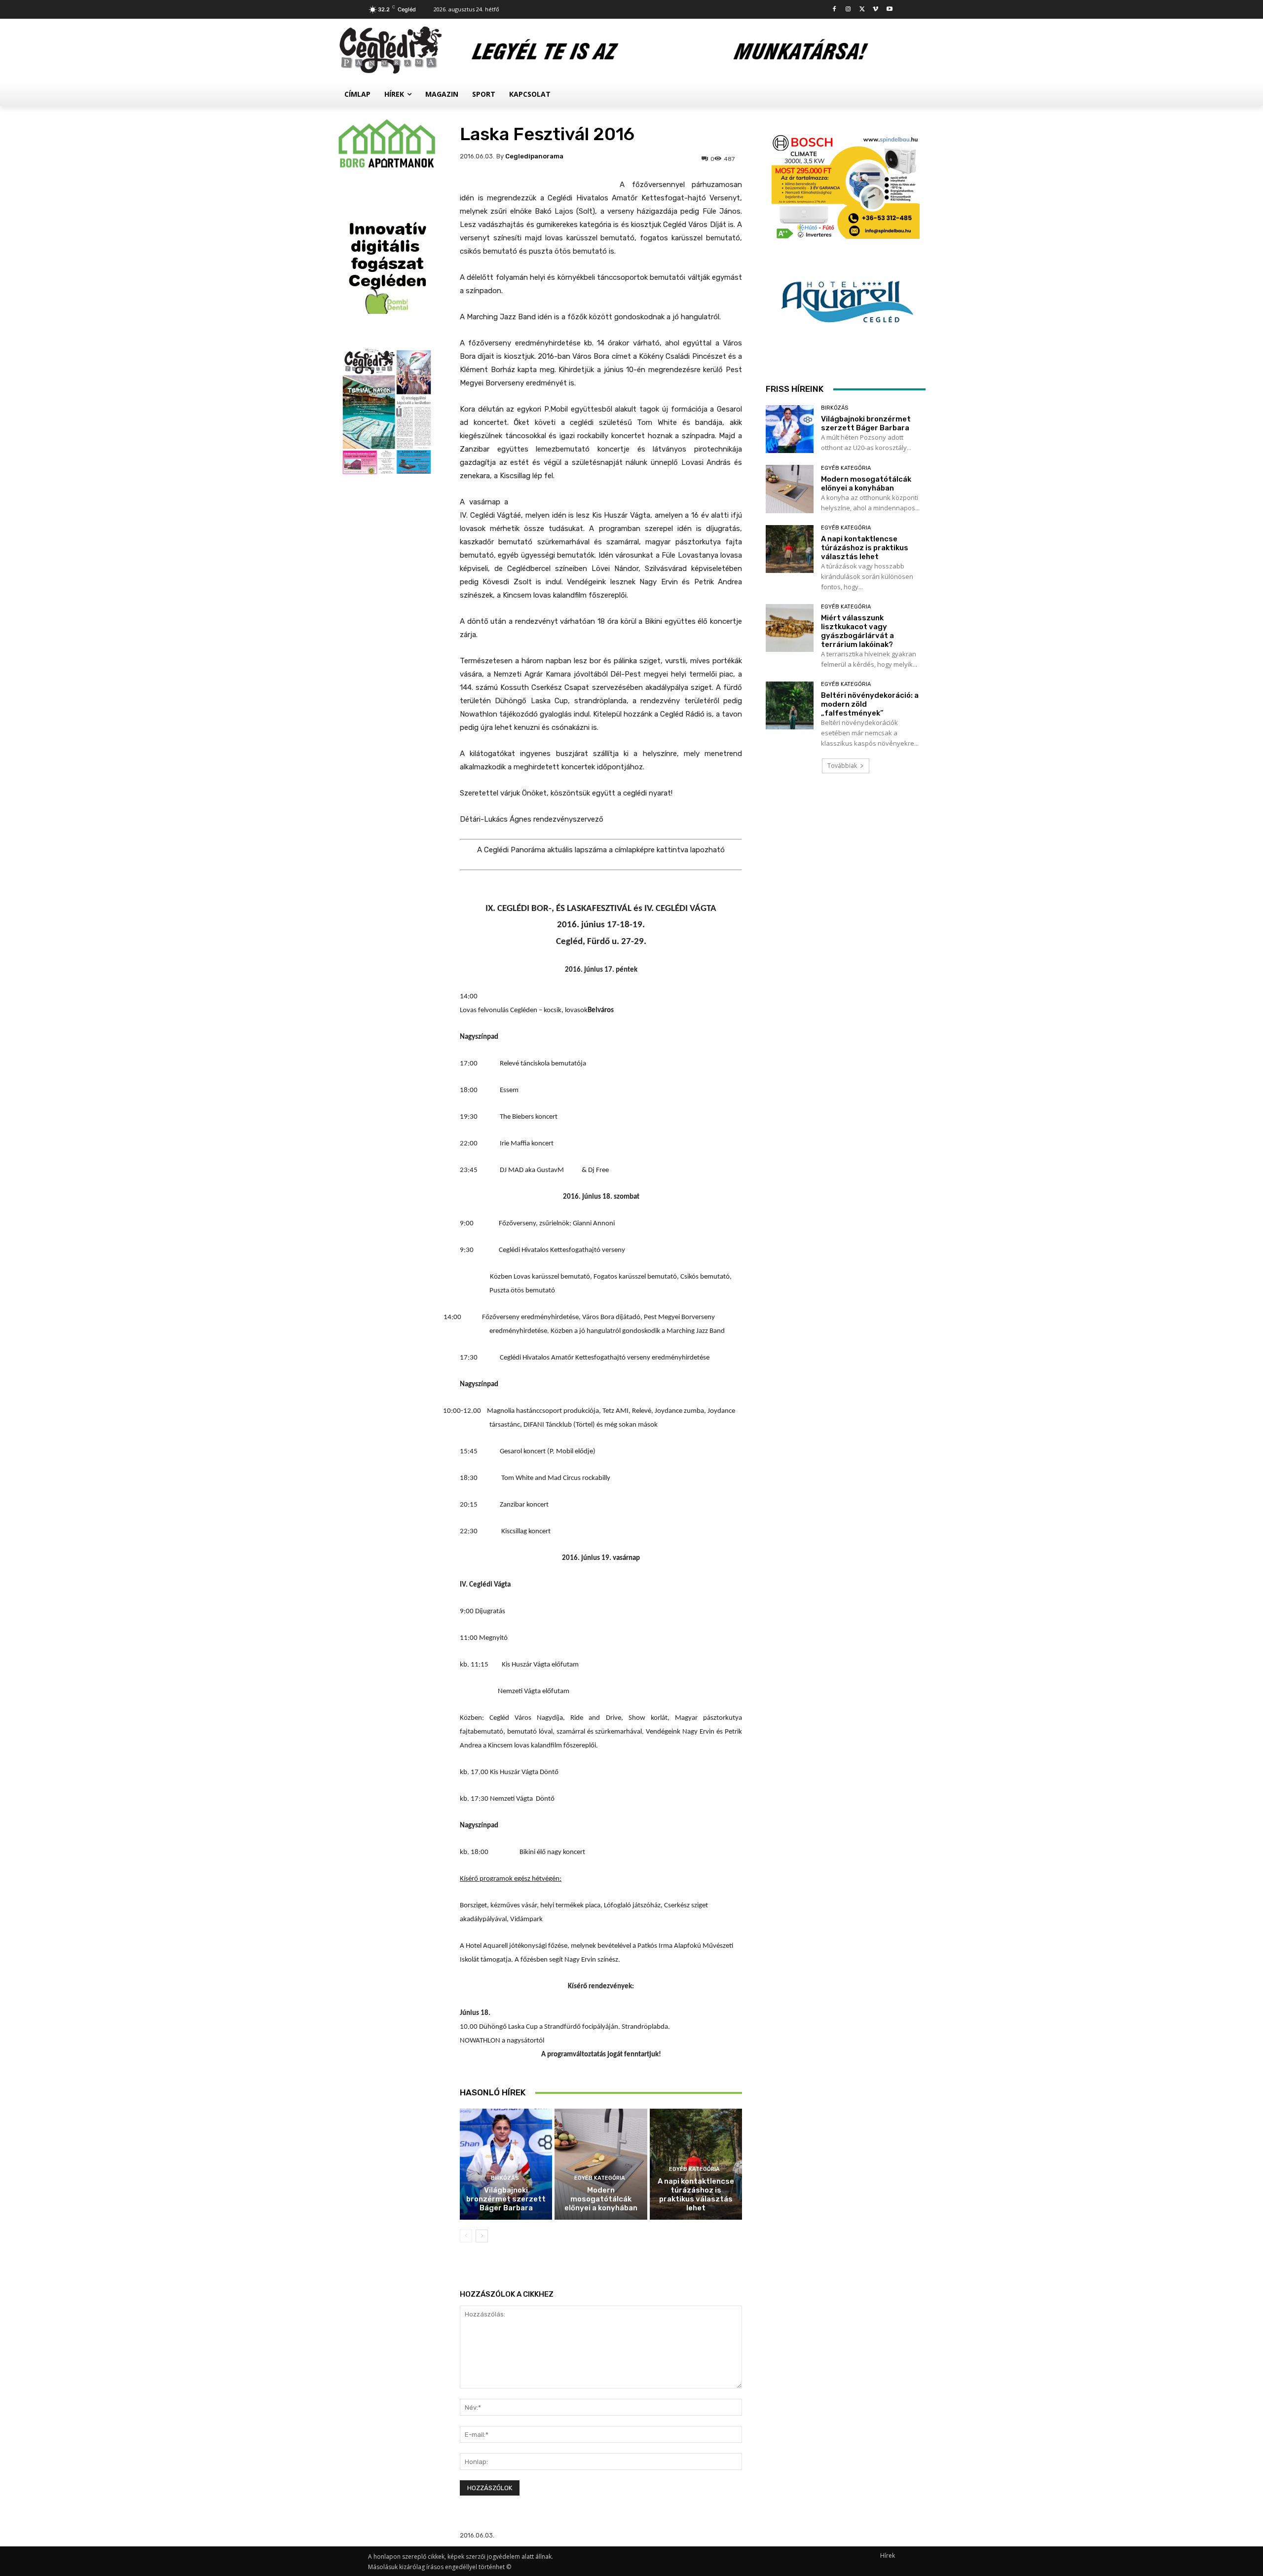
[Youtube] (889, 10)
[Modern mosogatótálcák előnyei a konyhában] (601, 2164)
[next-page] (482, 2236)
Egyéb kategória (600, 2178)
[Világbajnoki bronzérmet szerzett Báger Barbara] (506, 2164)
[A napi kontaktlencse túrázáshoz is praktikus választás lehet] (790, 549)
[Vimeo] (875, 10)
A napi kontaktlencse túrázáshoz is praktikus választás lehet (696, 2195)
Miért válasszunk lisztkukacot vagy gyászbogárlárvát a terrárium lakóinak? (857, 631)
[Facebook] (835, 10)
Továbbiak (842, 766)
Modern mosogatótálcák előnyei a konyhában (601, 2199)
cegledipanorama (534, 156)
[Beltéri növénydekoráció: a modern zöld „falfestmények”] (790, 705)
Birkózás (505, 2178)
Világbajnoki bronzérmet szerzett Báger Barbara (506, 2199)
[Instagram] (848, 10)
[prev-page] (466, 2236)
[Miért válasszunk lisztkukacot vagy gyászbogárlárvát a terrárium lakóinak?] (790, 628)
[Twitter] (862, 10)
